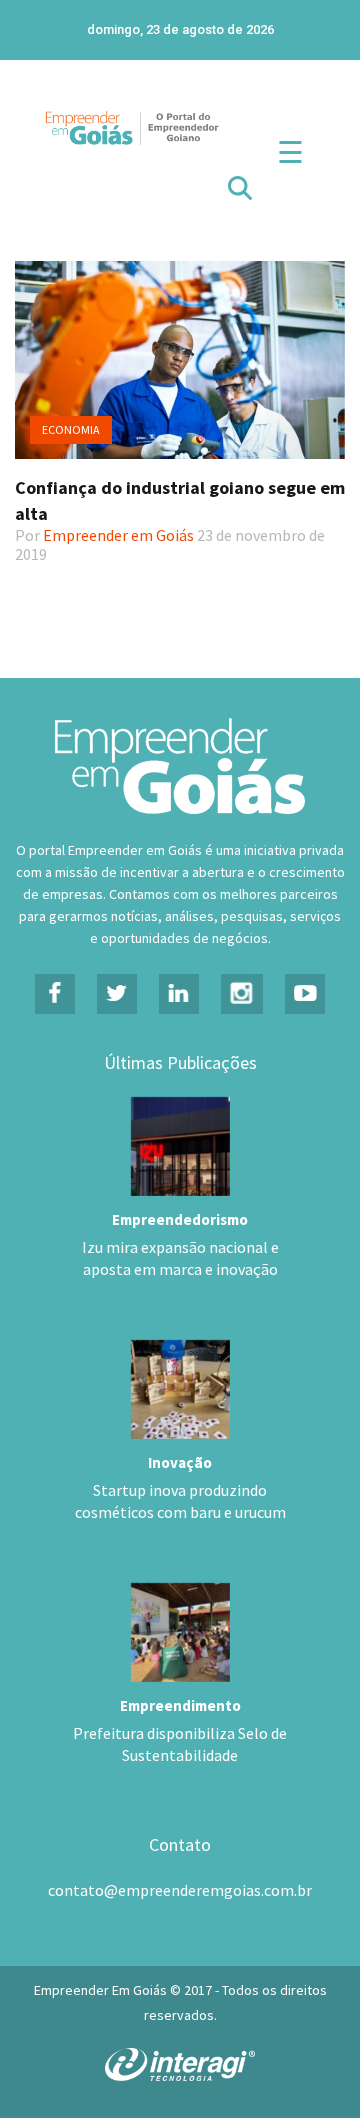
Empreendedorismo (180, 1219)
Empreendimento (180, 1705)
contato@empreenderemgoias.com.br (180, 1890)
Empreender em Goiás (118, 535)
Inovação (180, 1462)
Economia (71, 429)
